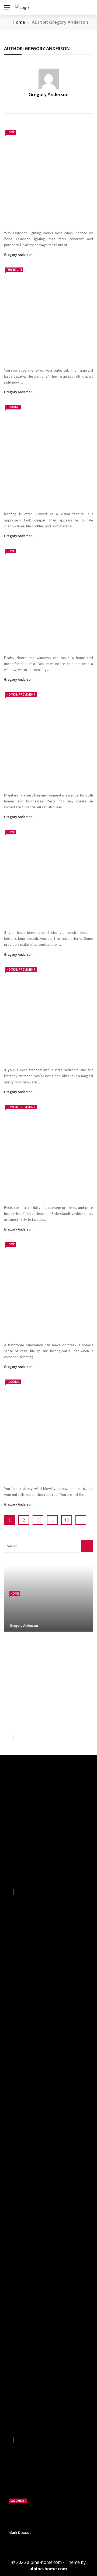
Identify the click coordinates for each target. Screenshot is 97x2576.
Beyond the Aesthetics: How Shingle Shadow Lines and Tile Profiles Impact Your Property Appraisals (48, 498)
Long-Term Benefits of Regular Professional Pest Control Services (46, 782)
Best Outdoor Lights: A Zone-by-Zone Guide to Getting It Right (44, 220)
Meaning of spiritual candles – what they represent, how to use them (24, 2331)
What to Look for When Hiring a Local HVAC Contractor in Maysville (23, 2408)
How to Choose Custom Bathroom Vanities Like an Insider (46, 1332)
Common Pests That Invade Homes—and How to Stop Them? (47, 1195)
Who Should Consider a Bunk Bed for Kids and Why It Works (48, 1057)
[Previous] (8, 1738)
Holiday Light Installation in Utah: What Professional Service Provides (60, 1695)
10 (67, 1520)
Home (11, 132)
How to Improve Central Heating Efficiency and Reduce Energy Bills (62, 1670)
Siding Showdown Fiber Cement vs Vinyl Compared (71, 2405)
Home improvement (21, 694)
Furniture (14, 270)
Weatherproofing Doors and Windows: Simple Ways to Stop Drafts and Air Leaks (41, 642)
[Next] (17, 1738)
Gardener (18, 2501)
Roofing (13, 407)
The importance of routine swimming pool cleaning (70, 2327)
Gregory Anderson (48, 94)
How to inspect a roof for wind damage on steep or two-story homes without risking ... (41, 1473)
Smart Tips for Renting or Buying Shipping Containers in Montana (44, 920)
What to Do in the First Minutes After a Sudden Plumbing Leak (56, 1646)
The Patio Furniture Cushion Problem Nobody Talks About (40, 357)
